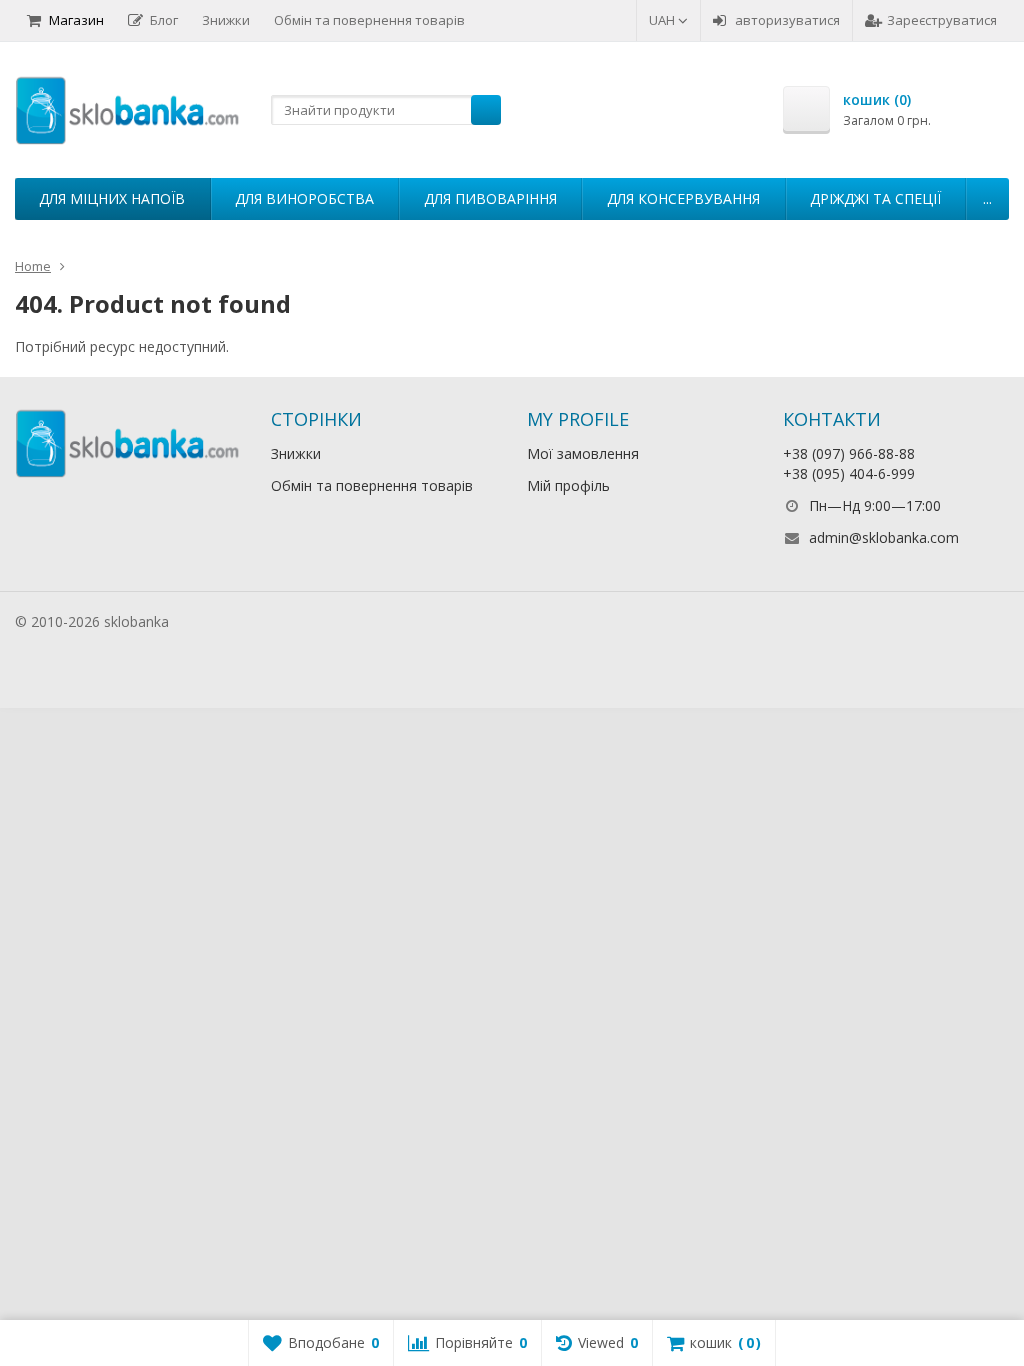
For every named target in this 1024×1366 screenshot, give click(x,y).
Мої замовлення (583, 453)
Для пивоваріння (490, 198)
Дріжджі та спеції (875, 198)
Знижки (226, 20)
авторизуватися (787, 20)
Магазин (76, 20)
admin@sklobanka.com (884, 537)
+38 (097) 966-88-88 (849, 453)
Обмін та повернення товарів (369, 20)
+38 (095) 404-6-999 (849, 473)
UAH (663, 20)
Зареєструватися (942, 20)
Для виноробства (304, 198)
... (987, 198)
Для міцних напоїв (112, 198)
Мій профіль (568, 485)
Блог (164, 20)
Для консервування (683, 198)
